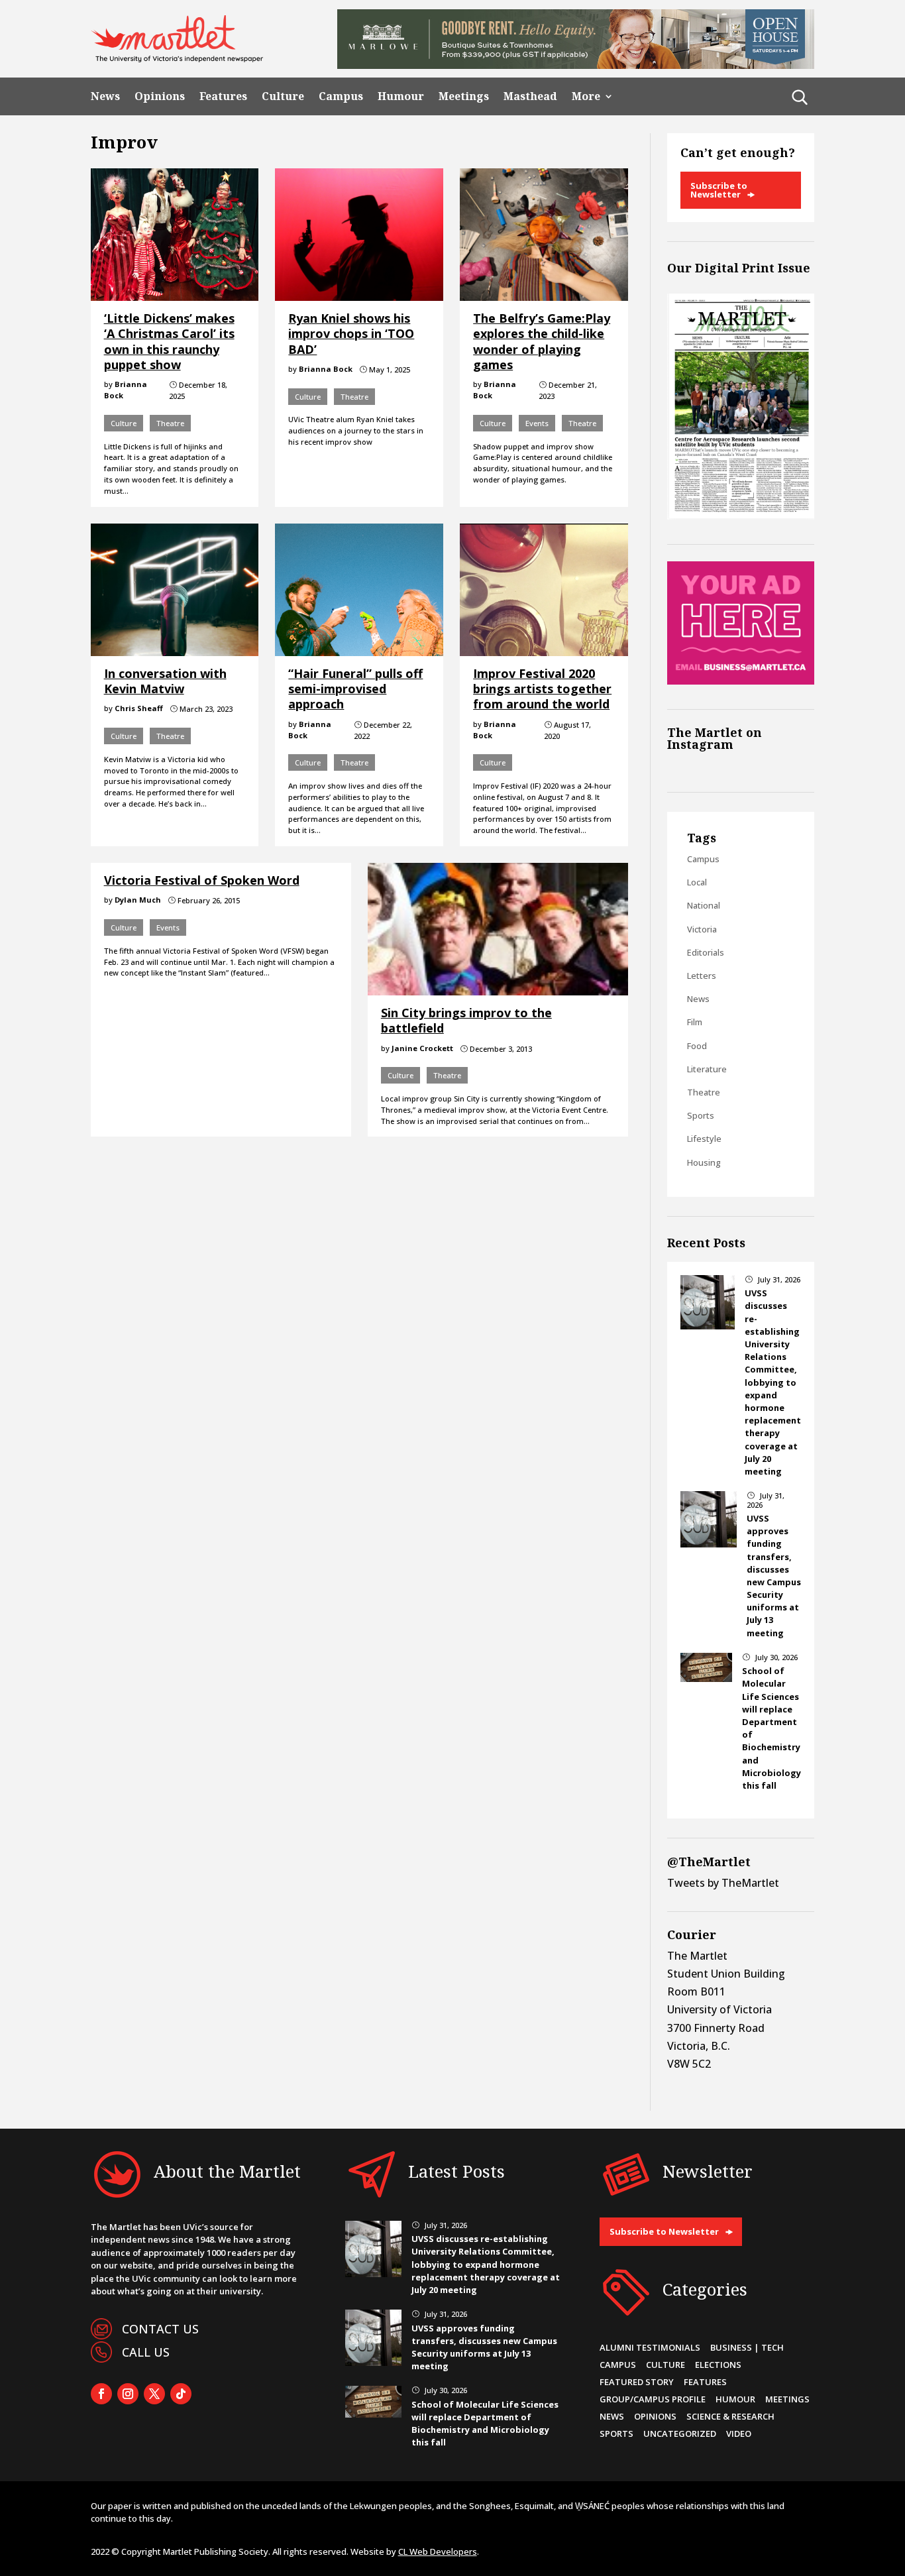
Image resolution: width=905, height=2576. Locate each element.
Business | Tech (747, 2347)
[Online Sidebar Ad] (741, 681)
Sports (701, 1115)
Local (697, 882)
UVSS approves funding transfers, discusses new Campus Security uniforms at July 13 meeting (774, 1576)
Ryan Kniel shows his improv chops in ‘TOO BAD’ (351, 334)
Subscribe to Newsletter (719, 190)
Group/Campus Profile (653, 2399)
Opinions (160, 96)
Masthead (530, 96)
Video (739, 2434)
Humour (401, 96)
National (704, 905)
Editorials (706, 952)
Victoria (702, 929)
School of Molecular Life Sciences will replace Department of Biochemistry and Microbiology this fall (485, 2424)
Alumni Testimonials (650, 2347)
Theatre (170, 423)
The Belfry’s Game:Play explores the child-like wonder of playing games (542, 341)
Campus (341, 96)
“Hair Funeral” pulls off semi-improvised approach (355, 689)
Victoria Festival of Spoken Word (202, 880)
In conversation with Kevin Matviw (165, 681)
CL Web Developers (438, 2551)
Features (223, 96)
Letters (702, 976)
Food (697, 1046)
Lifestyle (704, 1139)
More (586, 96)
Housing (704, 1162)
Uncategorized (680, 2434)
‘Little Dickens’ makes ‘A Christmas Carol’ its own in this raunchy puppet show (169, 341)
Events (537, 423)
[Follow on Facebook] (101, 2394)
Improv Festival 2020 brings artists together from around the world (542, 689)
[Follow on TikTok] (181, 2394)
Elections (718, 2365)
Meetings (464, 96)
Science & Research (730, 2416)
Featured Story (637, 2382)
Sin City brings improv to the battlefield (466, 1020)
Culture (283, 96)
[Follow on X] (154, 2394)
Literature (707, 1069)
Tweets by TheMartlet (723, 1883)
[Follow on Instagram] (128, 2394)
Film (695, 1022)
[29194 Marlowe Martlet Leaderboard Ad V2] (576, 65)
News (105, 96)
